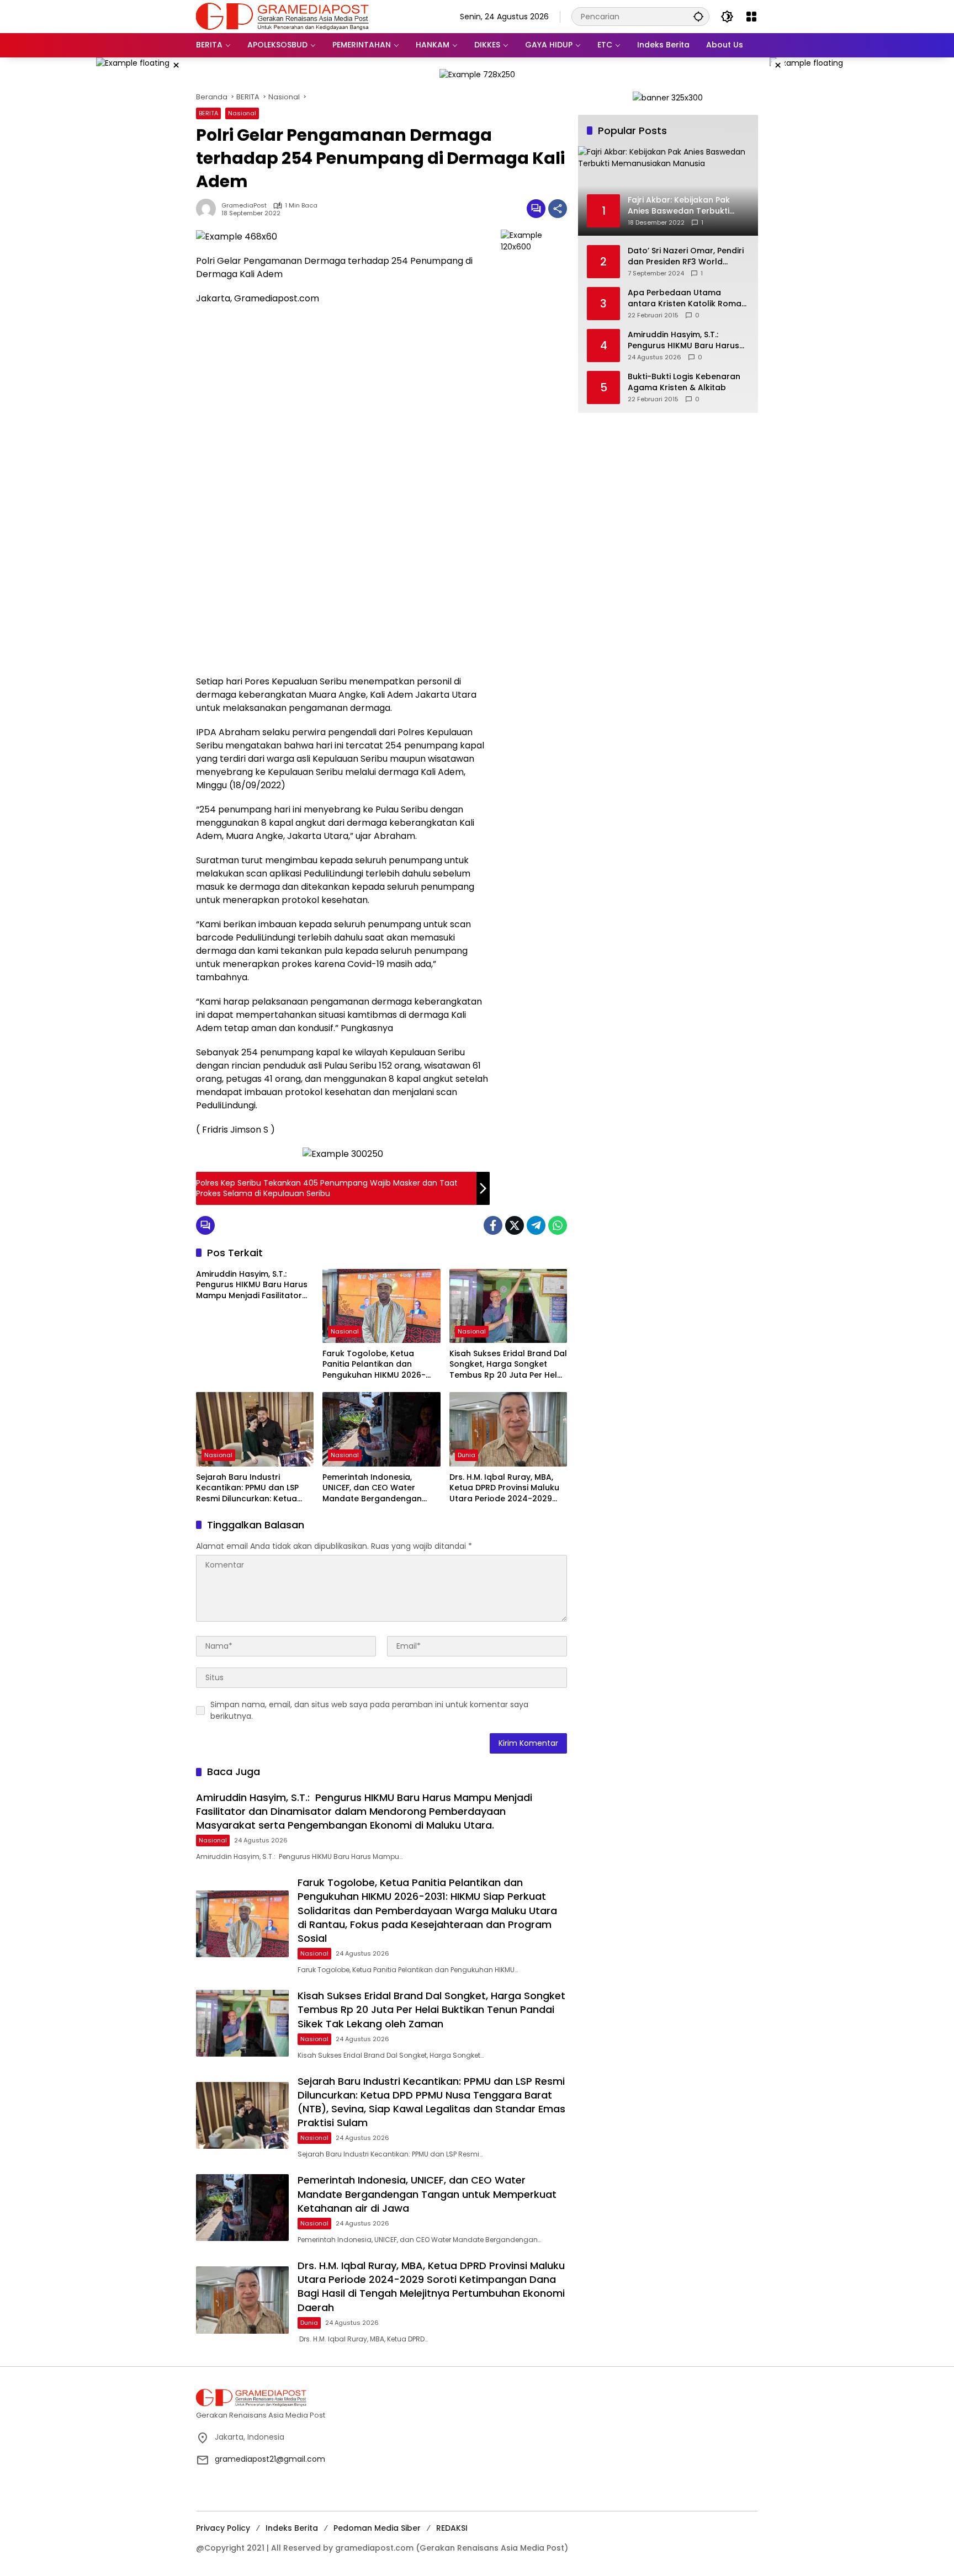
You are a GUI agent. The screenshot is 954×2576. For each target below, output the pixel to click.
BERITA (208, 113)
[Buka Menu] (751, 17)
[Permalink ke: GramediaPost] (209, 209)
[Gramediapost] (282, 16)
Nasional (242, 113)
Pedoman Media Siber (377, 2528)
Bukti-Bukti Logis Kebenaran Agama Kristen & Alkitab (684, 382)
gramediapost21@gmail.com (270, 2459)
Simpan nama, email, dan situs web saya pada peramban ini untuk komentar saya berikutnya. (369, 1710)
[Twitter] (515, 1225)
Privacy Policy (223, 2528)
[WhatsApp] (558, 1225)
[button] (698, 16)
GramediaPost (244, 206)
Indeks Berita (292, 2528)
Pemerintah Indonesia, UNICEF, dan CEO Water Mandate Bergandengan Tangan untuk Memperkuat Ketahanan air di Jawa (377, 1488)
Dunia (467, 1455)
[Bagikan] (558, 209)
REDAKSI (452, 2528)
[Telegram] (536, 1225)
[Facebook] (493, 1225)
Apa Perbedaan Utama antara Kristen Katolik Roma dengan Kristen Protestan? (685, 298)
